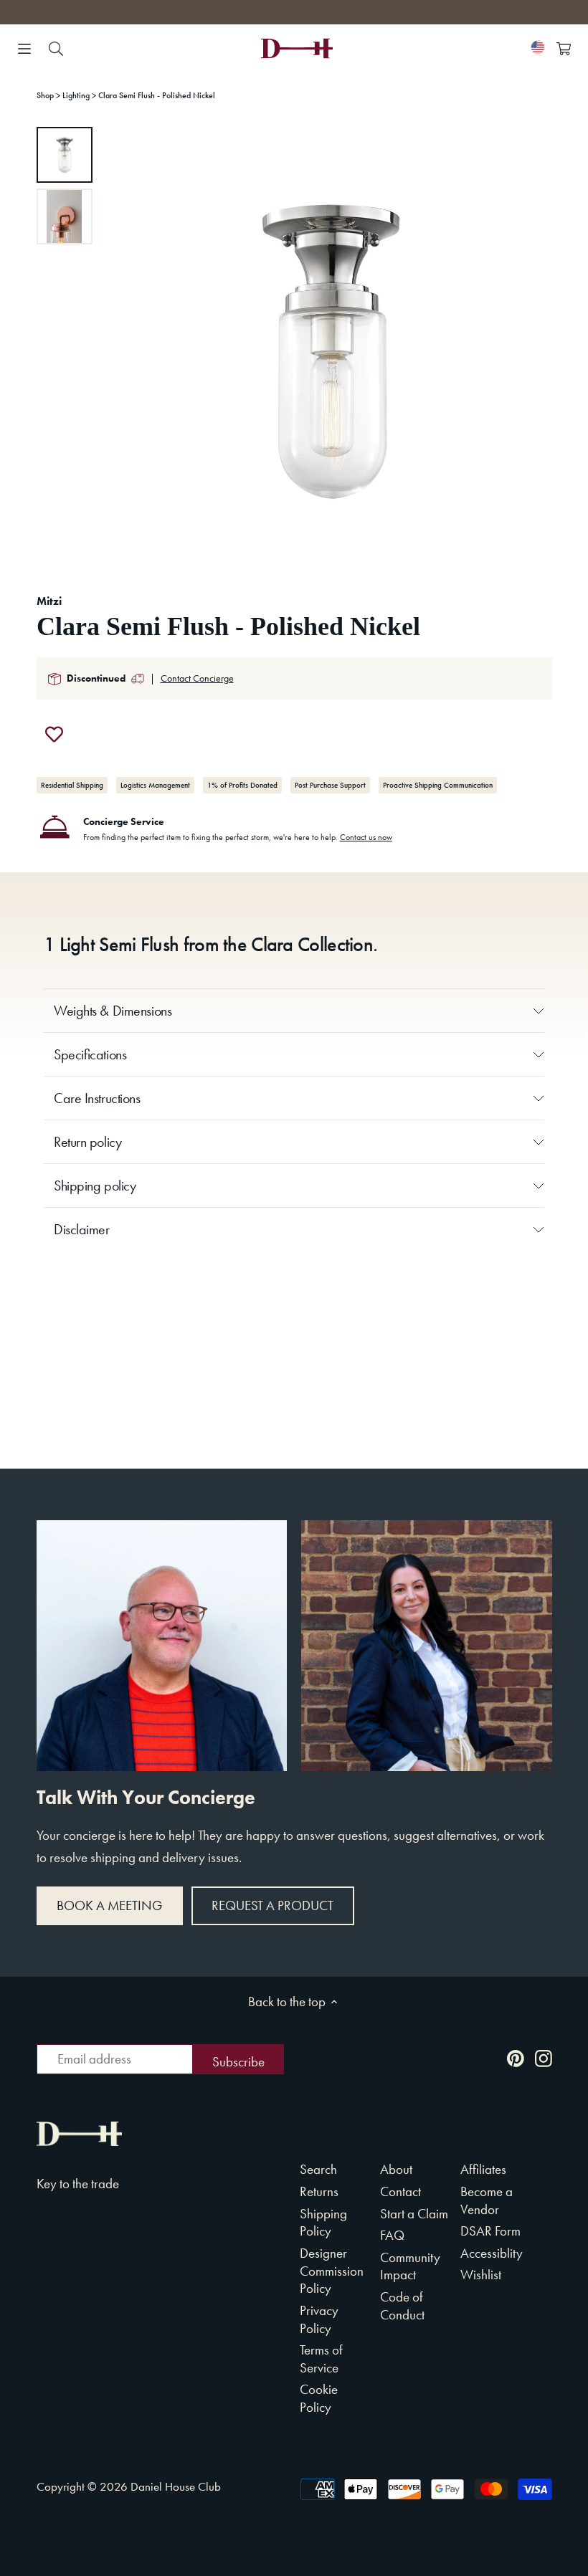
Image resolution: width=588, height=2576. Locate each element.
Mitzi (49, 601)
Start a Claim (414, 2214)
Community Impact (410, 2266)
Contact (400, 2191)
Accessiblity (492, 2253)
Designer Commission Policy (332, 2271)
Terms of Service (321, 2359)
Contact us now (366, 837)
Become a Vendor (487, 2200)
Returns (319, 2191)
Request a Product (272, 1905)
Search (318, 2169)
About (396, 2169)
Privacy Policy (319, 2319)
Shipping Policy (323, 2223)
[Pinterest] (516, 2057)
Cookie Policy (319, 2398)
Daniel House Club (176, 2486)
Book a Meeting (109, 1905)
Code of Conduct (402, 2306)
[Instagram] (544, 2057)
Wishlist (481, 2275)
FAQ (392, 2235)
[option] (65, 155)
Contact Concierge (197, 678)
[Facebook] (488, 2057)
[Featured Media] (331, 348)
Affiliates (483, 2169)
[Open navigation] (24, 49)
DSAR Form (490, 2231)
